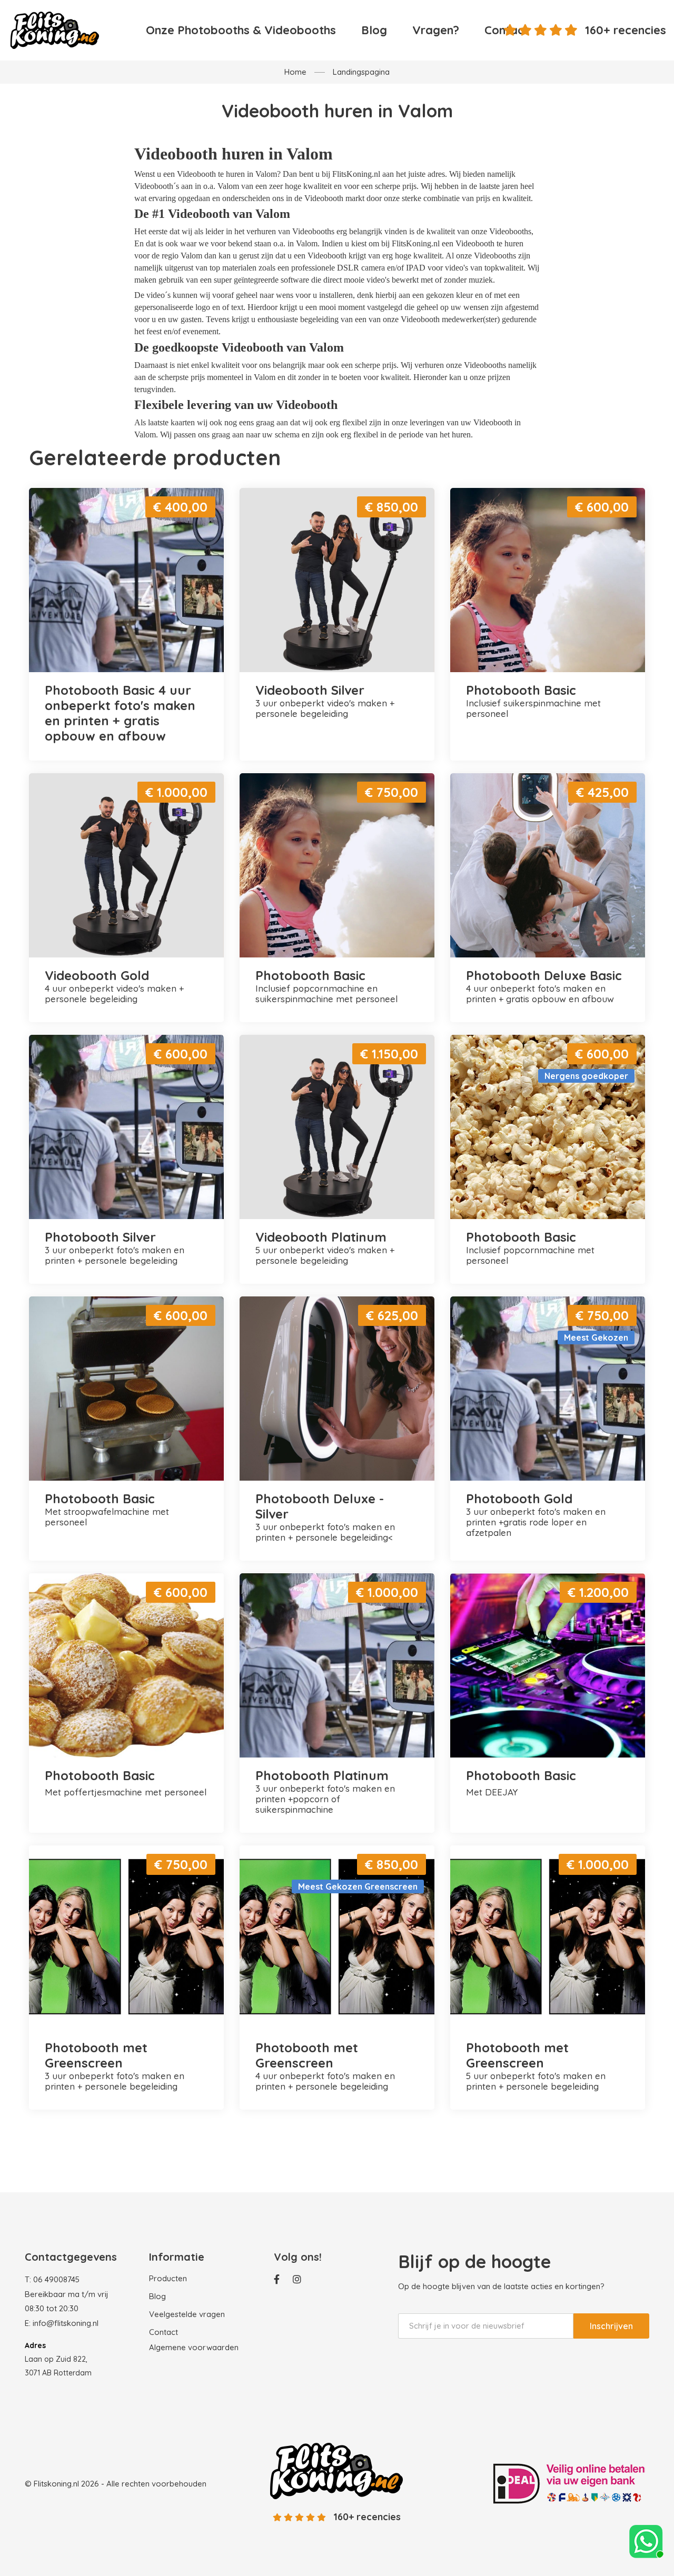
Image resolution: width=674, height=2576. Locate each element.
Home (295, 72)
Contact (163, 2332)
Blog (374, 30)
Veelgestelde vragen (187, 2314)
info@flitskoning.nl (66, 2323)
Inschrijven (611, 2326)
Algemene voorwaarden (194, 2347)
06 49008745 (56, 2279)
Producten (168, 2278)
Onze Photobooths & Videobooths (241, 30)
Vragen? (436, 30)
